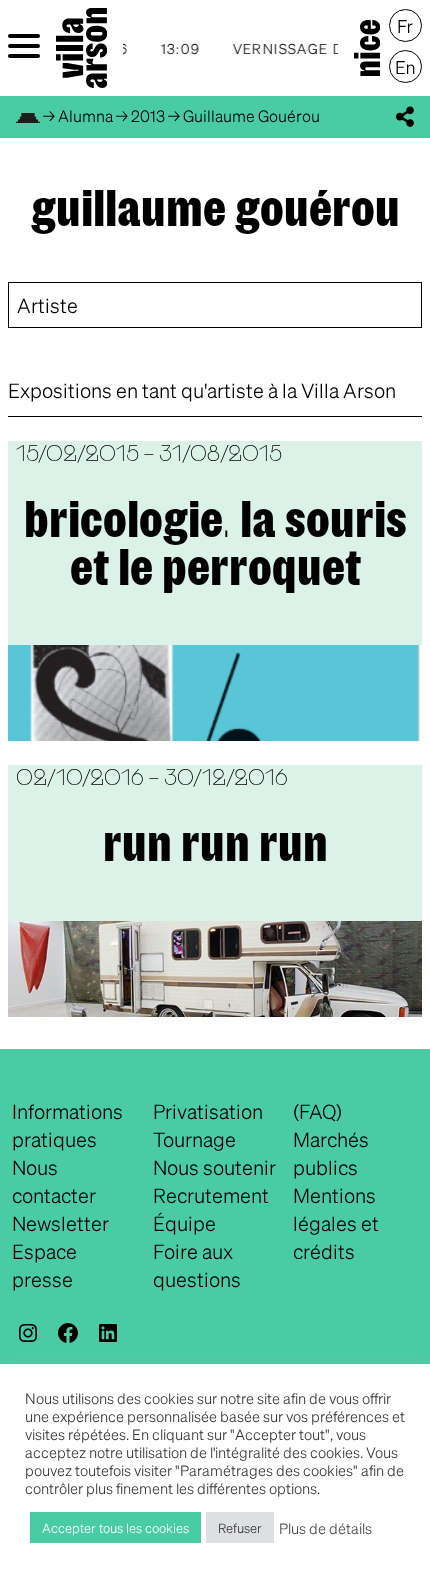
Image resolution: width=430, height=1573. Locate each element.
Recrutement (211, 1195)
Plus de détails (325, 1528)
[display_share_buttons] (405, 117)
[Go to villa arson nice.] (28, 115)
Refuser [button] (240, 1527)
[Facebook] (68, 1333)
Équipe (184, 1223)
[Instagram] (28, 1333)
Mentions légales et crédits (336, 1223)
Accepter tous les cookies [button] (115, 1527)
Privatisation (208, 1111)
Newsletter (60, 1223)
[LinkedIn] (108, 1333)
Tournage (194, 1139)
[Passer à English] (405, 67)
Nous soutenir (214, 1167)
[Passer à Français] (405, 26)
